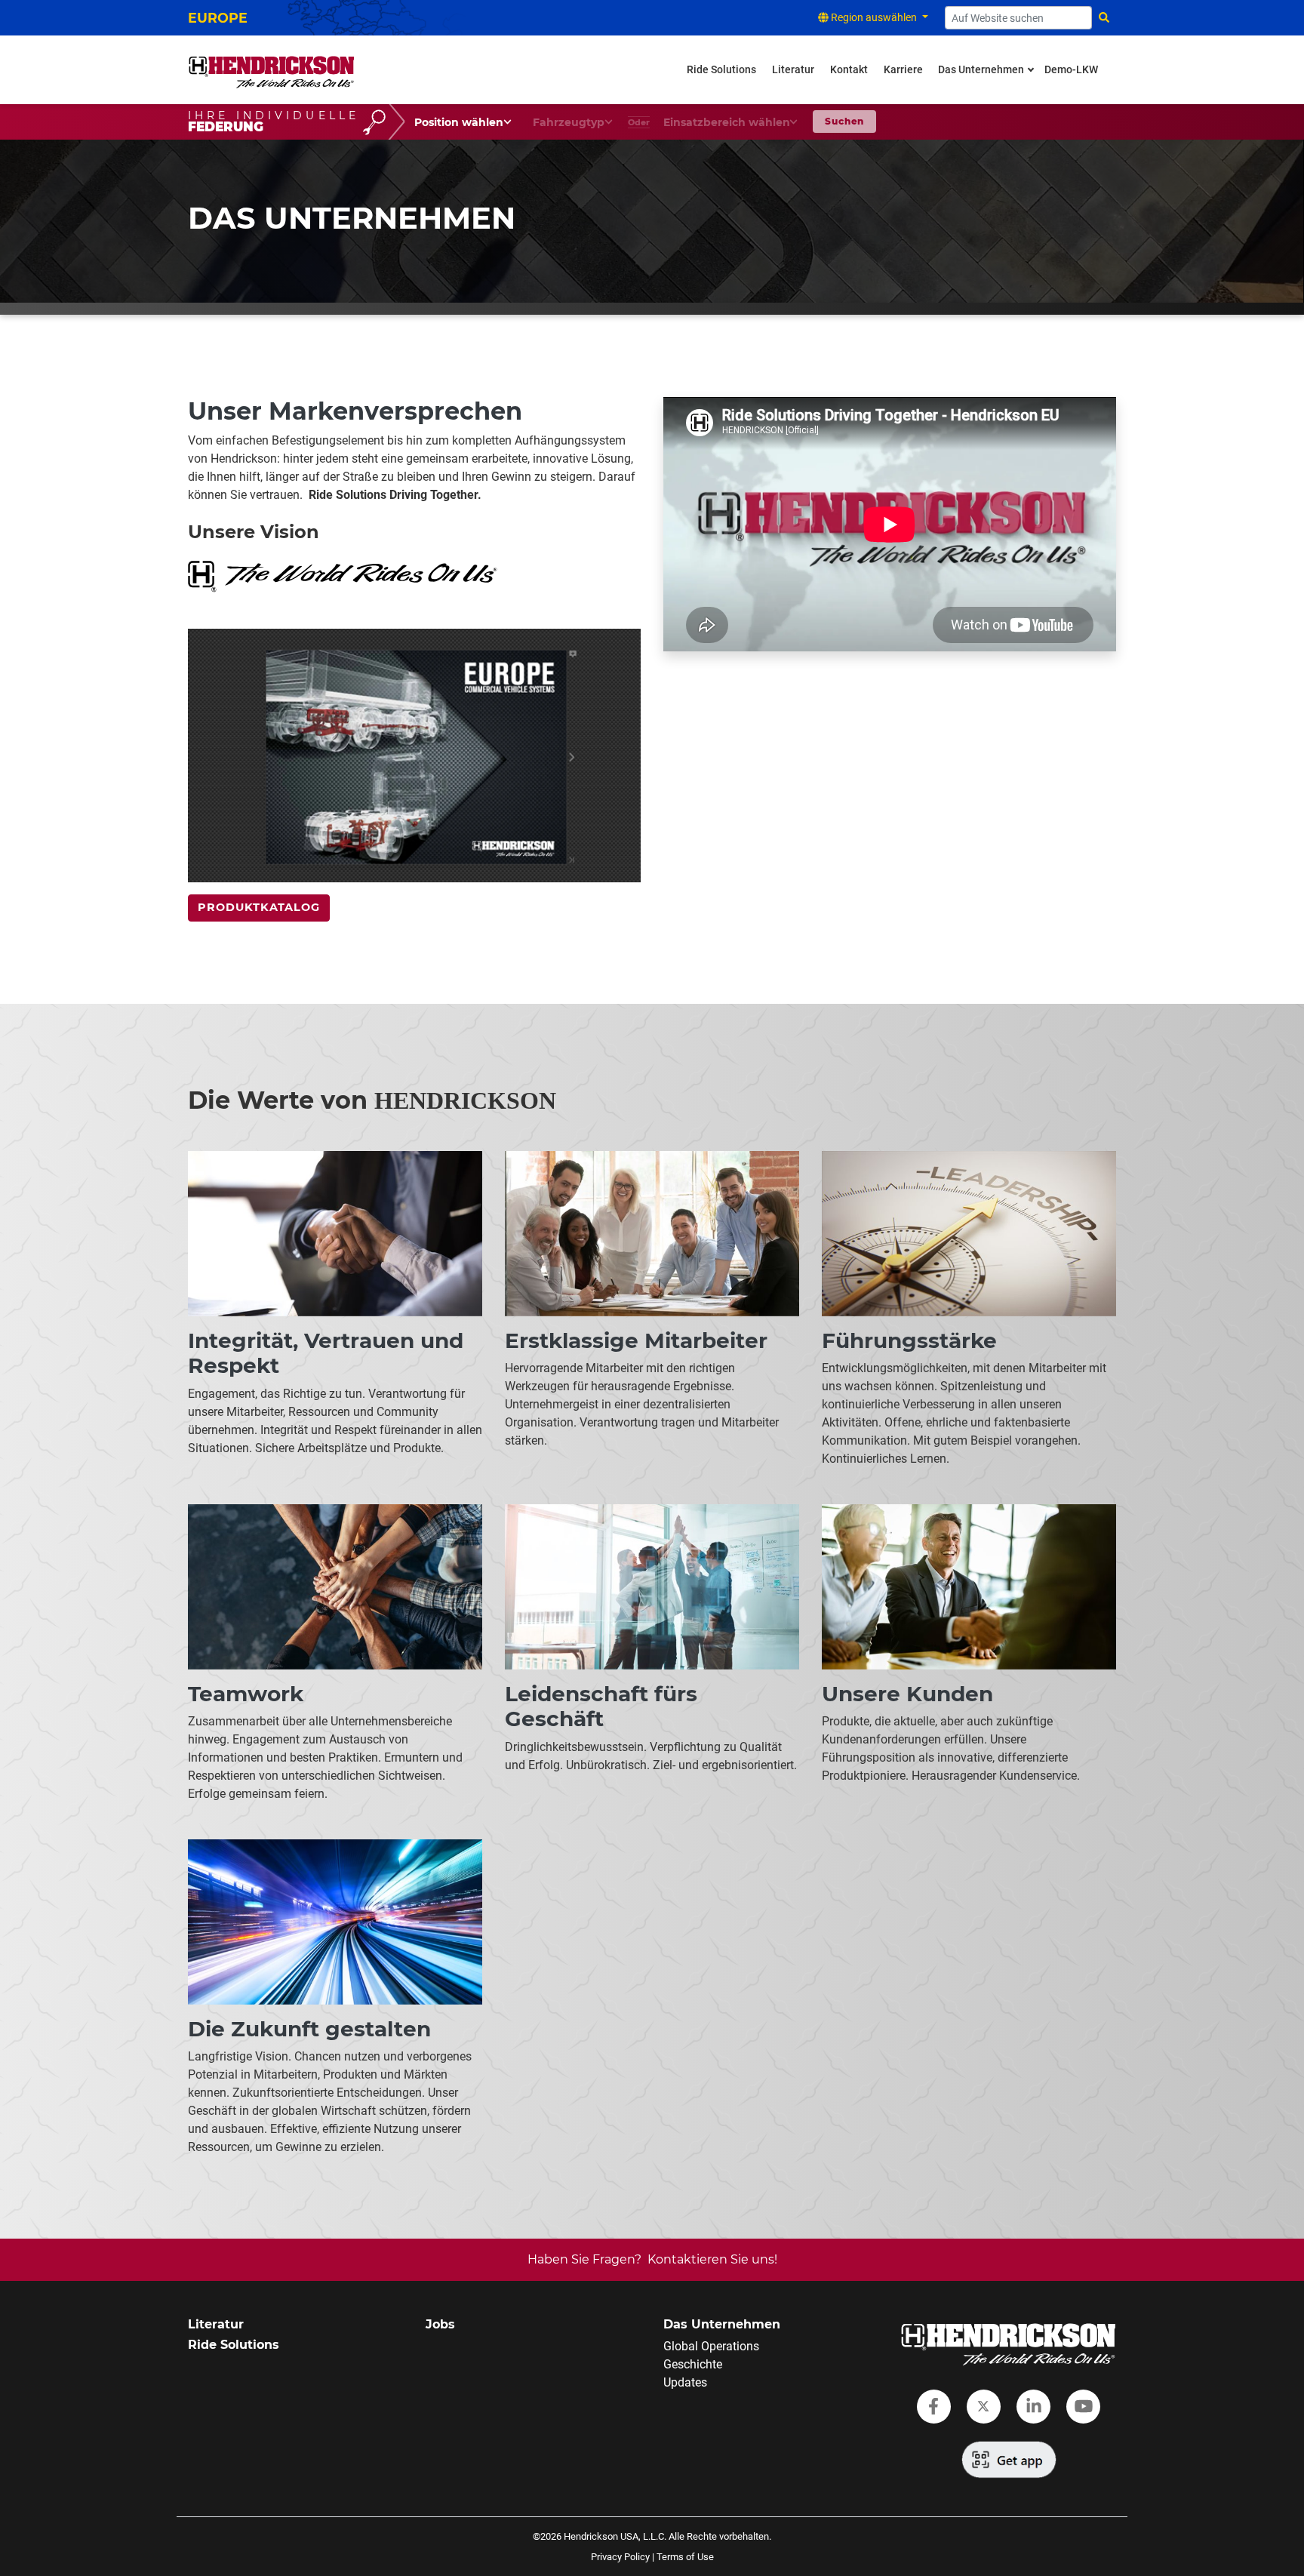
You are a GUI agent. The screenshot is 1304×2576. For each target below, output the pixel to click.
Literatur (216, 2324)
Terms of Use (685, 2557)
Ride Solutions (234, 2345)
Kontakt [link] (849, 70)
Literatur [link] (793, 70)
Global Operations (711, 2346)
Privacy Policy (620, 2557)
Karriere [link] (903, 70)
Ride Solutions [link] (721, 70)
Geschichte (693, 2364)
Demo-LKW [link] (1071, 70)
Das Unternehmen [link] (981, 70)
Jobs (440, 2324)
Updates (685, 2382)
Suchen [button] (844, 121)
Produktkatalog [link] (259, 907)
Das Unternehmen (722, 2324)
